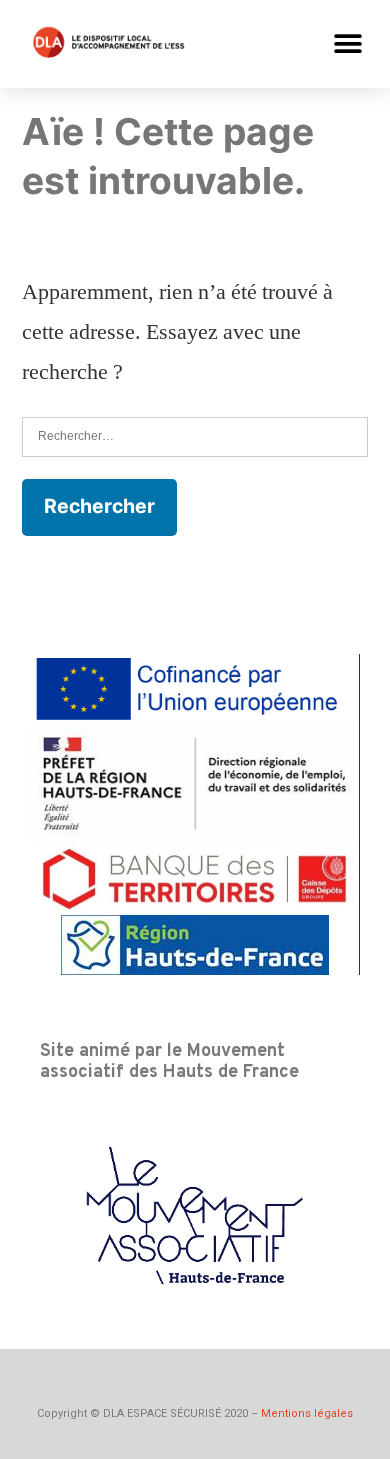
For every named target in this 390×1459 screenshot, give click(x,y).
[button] (347, 43)
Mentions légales (307, 1413)
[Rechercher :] (195, 436)
